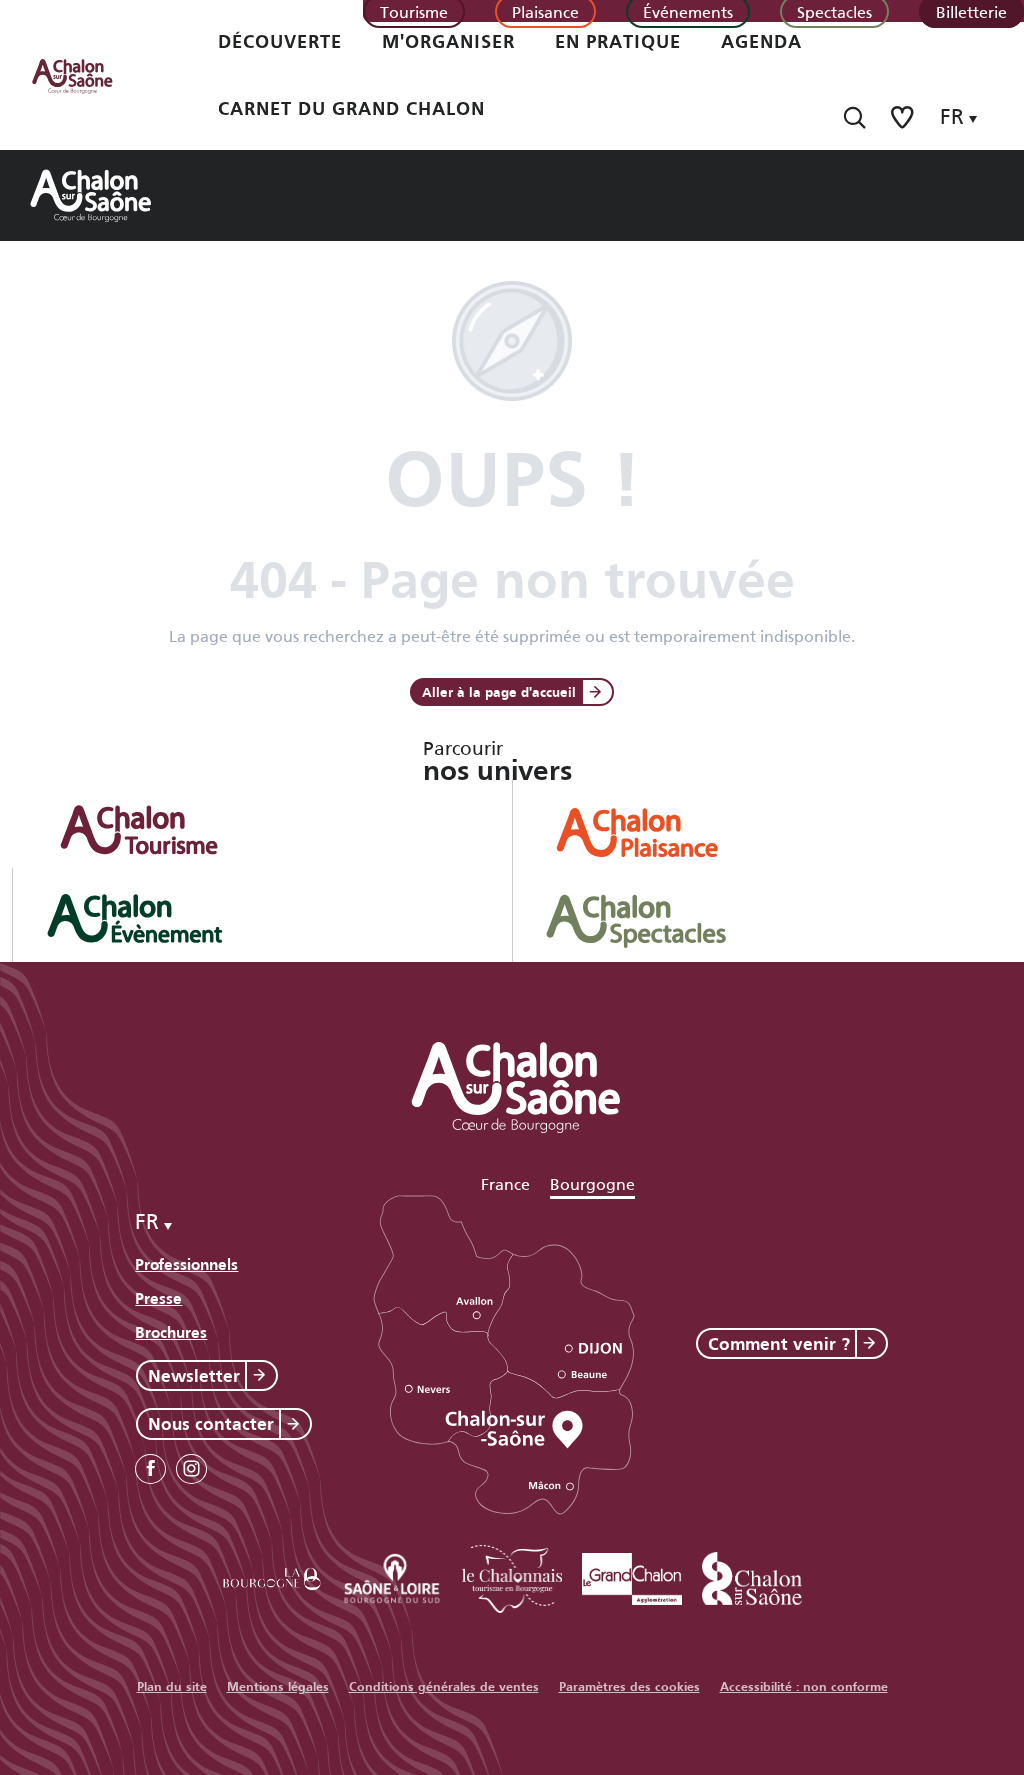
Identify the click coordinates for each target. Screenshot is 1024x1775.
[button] (854, 117)
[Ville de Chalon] (752, 1575)
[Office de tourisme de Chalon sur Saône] (91, 75)
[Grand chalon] (632, 1575)
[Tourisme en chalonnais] (512, 1575)
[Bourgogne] (272, 1575)
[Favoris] (904, 117)
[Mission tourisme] (392, 1575)
